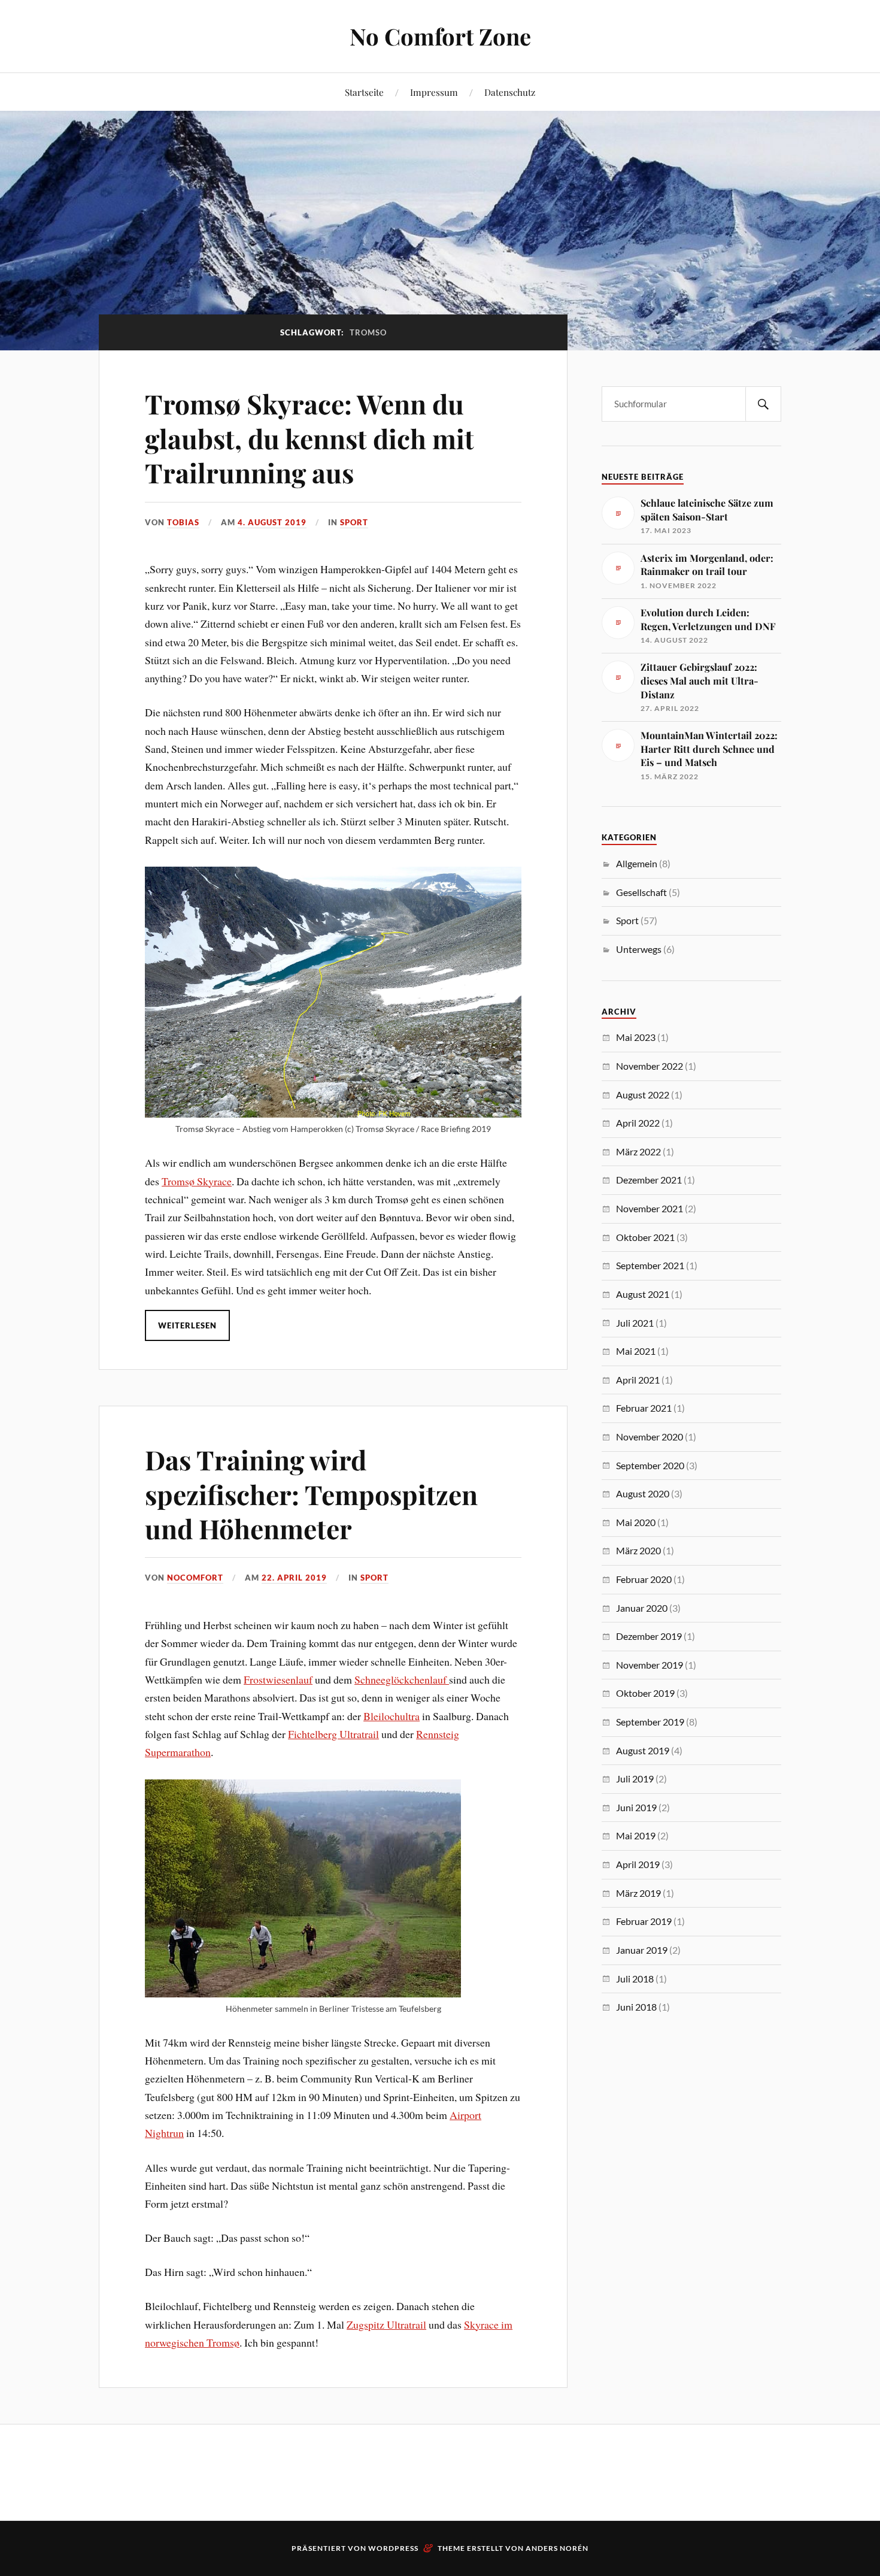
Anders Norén (557, 2548)
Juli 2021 (635, 1323)
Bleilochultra (392, 1716)
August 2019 (643, 1750)
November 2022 (650, 1066)
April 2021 (638, 1380)
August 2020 (643, 1493)
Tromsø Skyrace (197, 1181)
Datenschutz (510, 92)
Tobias (183, 522)
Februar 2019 (644, 1921)
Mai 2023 (636, 1037)
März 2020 (638, 1550)
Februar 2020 (644, 1579)
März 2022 (638, 1151)
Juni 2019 (636, 1807)
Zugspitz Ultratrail (386, 2324)
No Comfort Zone (440, 36)
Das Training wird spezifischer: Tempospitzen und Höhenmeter (311, 1494)
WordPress (393, 2548)
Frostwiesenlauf (278, 1679)
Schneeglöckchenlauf (402, 1679)
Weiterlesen (187, 1325)
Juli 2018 (635, 1979)
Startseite (364, 92)
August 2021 (643, 1294)
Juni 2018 (636, 2007)
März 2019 (638, 1893)
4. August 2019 (272, 522)
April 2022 (638, 1123)
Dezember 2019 (649, 1636)
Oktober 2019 (645, 1693)
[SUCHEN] (763, 404)
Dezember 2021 (649, 1180)
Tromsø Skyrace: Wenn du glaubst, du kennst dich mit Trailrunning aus (309, 438)
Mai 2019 (636, 1835)
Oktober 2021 (645, 1237)
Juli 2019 (635, 1779)
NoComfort (195, 1578)
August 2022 (643, 1095)
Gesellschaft (641, 892)
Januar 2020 (642, 1608)
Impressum (434, 92)
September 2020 (650, 1465)
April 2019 (638, 1864)
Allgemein (637, 863)
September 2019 (650, 1722)
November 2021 (650, 1208)
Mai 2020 (636, 1522)
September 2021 (650, 1265)
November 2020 (650, 1437)
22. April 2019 (294, 1578)
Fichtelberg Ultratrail (333, 1734)
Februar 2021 (644, 1408)
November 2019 (650, 1665)
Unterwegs (639, 949)
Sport (354, 522)
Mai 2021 (636, 1351)
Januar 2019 (642, 1950)
